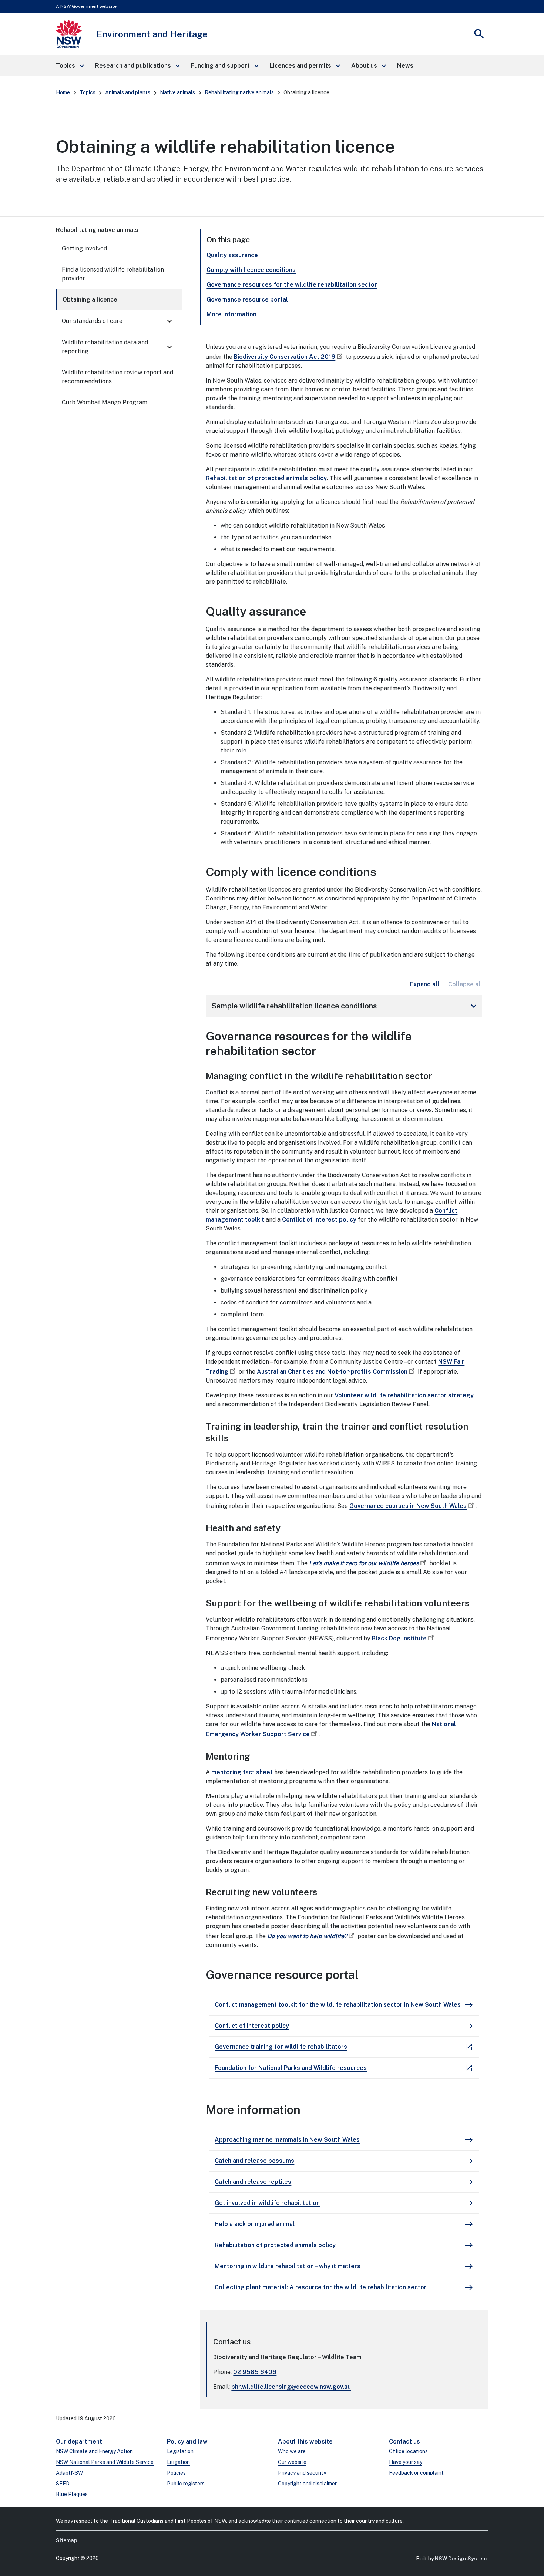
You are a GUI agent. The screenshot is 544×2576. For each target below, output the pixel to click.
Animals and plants (128, 92)
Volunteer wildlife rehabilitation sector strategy (404, 1395)
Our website (292, 2462)
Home (63, 92)
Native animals (177, 92)
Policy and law (187, 2442)
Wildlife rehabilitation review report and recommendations (117, 377)
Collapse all (465, 984)
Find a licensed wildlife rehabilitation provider (113, 274)
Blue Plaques (72, 2494)
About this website (305, 2442)
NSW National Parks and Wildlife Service (105, 2462)
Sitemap (67, 2540)
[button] (70, 66)
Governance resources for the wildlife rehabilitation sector (292, 285)
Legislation (180, 2451)
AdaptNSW (69, 2473)
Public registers (186, 2484)
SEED (63, 2484)
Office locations (408, 2451)
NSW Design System (461, 2559)
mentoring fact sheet (242, 1772)
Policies (176, 2473)
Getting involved (84, 248)
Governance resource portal (247, 299)
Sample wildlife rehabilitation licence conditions (345, 1006)
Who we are (292, 2451)
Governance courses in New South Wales (408, 1506)
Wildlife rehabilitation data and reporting (105, 347)
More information (231, 314)
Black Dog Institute (399, 1638)
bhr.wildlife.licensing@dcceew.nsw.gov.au (291, 2387)
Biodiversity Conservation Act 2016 (285, 357)
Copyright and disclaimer (307, 2484)
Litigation (178, 2462)
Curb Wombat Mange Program (105, 402)
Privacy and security (302, 2473)
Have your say (406, 2462)
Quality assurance (232, 255)
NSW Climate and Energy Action (94, 2451)
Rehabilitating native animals (239, 92)
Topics (88, 92)
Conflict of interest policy (319, 1220)
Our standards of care (92, 321)
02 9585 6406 (255, 2372)
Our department (79, 2442)
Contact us (404, 2442)
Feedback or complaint (416, 2473)
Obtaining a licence (90, 299)
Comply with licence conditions (251, 270)
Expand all (424, 984)
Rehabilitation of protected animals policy (266, 478)
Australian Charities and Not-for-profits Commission (332, 1372)
